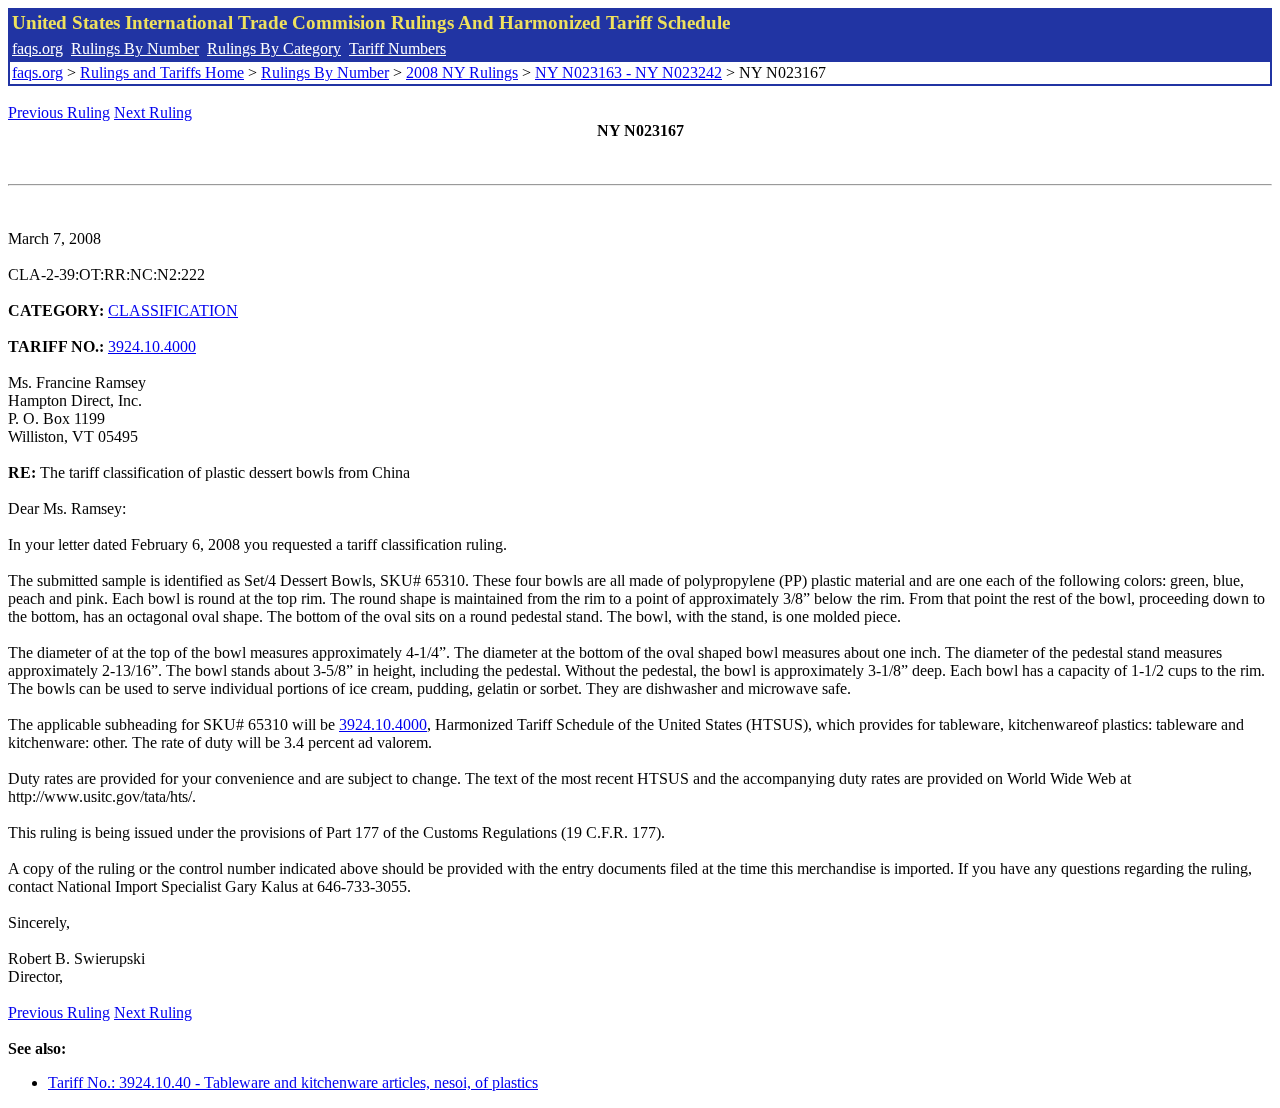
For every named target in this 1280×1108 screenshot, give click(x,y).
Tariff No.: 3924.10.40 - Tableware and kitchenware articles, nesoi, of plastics (293, 1082)
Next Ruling (153, 112)
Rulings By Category (274, 48)
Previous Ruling (59, 112)
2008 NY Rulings (462, 72)
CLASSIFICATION (173, 310)
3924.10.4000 (152, 346)
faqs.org (37, 48)
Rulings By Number (135, 48)
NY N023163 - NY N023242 (628, 72)
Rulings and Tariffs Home (162, 72)
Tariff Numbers (397, 48)
